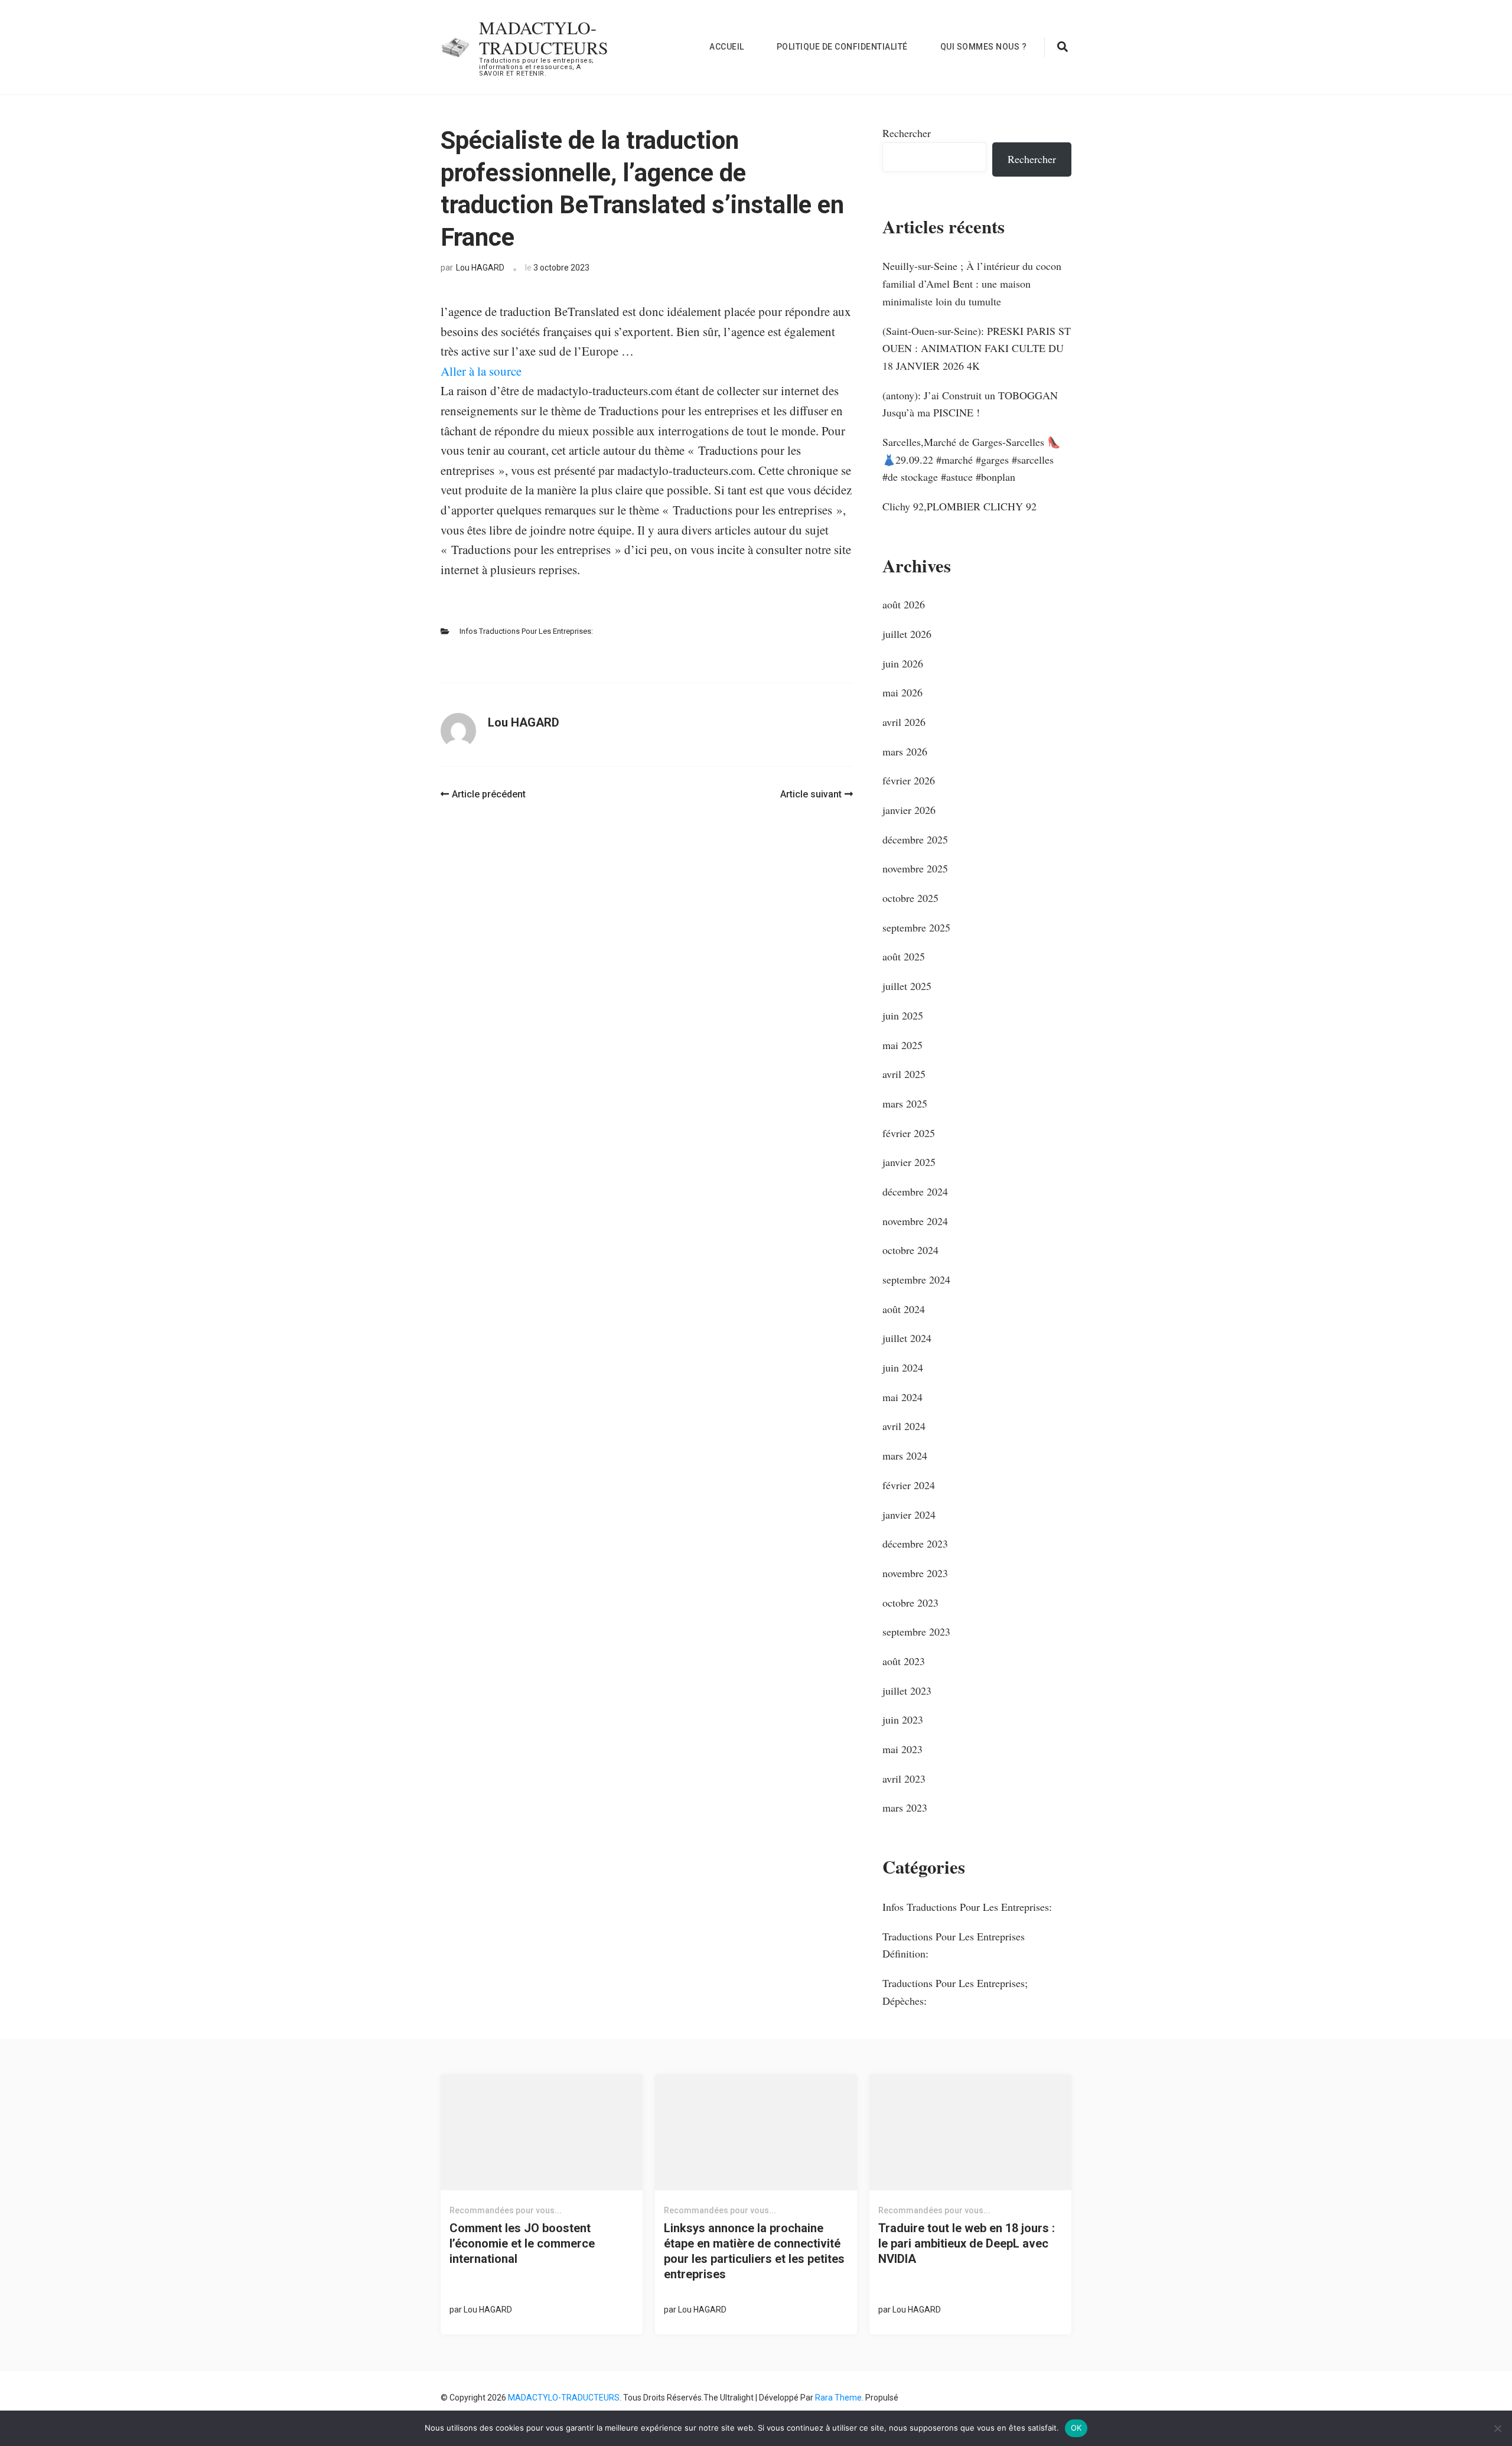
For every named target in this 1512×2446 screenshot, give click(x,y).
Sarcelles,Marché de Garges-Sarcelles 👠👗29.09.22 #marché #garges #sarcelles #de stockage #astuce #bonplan (971, 459)
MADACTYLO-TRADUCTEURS (544, 37)
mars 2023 (905, 1807)
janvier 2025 (909, 1162)
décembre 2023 (915, 1543)
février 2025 (909, 1133)
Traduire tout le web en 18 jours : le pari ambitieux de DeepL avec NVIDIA (967, 2243)
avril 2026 (904, 722)
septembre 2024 (916, 1279)
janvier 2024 (909, 1514)
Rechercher (907, 133)
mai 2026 (902, 692)
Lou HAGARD (480, 268)
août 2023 (904, 1661)
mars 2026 (905, 751)
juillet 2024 (907, 1338)
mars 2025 (905, 1103)
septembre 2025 (916, 927)
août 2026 (904, 604)
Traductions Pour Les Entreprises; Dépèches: (955, 1992)
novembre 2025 (915, 868)
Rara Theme (838, 2398)
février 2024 (909, 1485)
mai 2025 (902, 1045)
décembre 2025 (915, 839)
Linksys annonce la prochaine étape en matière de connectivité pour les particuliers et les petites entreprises (754, 2251)
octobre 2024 (910, 1250)
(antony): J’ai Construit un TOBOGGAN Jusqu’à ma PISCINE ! (970, 404)
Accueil (727, 47)
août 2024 (904, 1309)
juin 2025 (903, 1015)
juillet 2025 (907, 986)
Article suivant (811, 794)
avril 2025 (904, 1074)
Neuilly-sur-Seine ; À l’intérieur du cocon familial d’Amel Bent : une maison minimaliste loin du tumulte (972, 283)
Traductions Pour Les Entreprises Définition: (954, 1945)
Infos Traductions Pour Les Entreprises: (526, 631)
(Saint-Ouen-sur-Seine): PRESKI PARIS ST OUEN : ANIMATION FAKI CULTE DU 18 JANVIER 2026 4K (977, 348)
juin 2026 (903, 663)
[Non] (1497, 2428)
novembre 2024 (915, 1221)
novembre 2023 (915, 1573)
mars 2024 (905, 1455)
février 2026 (909, 780)
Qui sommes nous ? (984, 47)
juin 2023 (903, 1719)
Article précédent (489, 794)
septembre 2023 (916, 1631)
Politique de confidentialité (842, 47)
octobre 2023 (910, 1603)
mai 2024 (902, 1397)
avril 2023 (904, 1779)
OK (1076, 2428)
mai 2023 (902, 1749)
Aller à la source (481, 371)
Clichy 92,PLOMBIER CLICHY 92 (959, 506)
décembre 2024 (915, 1191)
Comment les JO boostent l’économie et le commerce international (522, 2243)
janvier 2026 (909, 810)
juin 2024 (903, 1367)
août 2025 (904, 956)
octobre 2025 (910, 898)
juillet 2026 (907, 634)
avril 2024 (904, 1426)
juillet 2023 (907, 1691)
